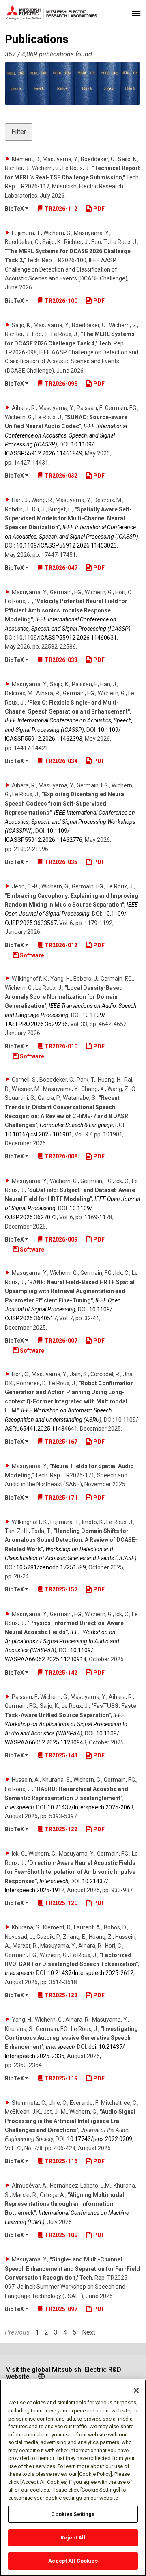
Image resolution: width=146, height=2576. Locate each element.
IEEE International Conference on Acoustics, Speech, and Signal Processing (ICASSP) (66, 435)
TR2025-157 (60, 1589)
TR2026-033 (60, 660)
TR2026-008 (60, 1156)
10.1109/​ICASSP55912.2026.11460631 (67, 638)
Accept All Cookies (73, 2561)
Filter (19, 132)
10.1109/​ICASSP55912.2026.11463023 (67, 545)
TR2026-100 (60, 301)
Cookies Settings (73, 2514)
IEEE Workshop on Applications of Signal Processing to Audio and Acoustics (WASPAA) (62, 1641)
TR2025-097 (60, 2309)
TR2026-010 (60, 1046)
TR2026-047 (60, 568)
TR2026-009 (60, 1239)
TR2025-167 (60, 1442)
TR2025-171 (60, 1498)
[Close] (136, 2391)
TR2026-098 (60, 384)
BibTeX (15, 209)
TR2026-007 (60, 1341)
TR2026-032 (60, 476)
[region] (73, 2478)
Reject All (73, 2538)
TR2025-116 (60, 2161)
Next (89, 2332)
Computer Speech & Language (76, 1125)
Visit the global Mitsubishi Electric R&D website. (64, 2373)
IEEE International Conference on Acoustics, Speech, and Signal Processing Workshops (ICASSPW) (70, 822)
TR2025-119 (60, 2078)
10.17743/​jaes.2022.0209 (100, 2139)
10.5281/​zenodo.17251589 (51, 1567)
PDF (98, 209)
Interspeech (19, 1807)
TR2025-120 (60, 1903)
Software (31, 955)
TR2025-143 (60, 1755)
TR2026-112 (60, 209)
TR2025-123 (60, 1995)
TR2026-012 (60, 945)
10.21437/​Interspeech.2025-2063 (90, 1807)
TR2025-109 (60, 2235)
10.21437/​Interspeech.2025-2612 (90, 1973)
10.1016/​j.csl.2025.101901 (39, 1134)
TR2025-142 (60, 1673)
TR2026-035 (60, 862)
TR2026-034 (60, 761)
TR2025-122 (60, 1829)
